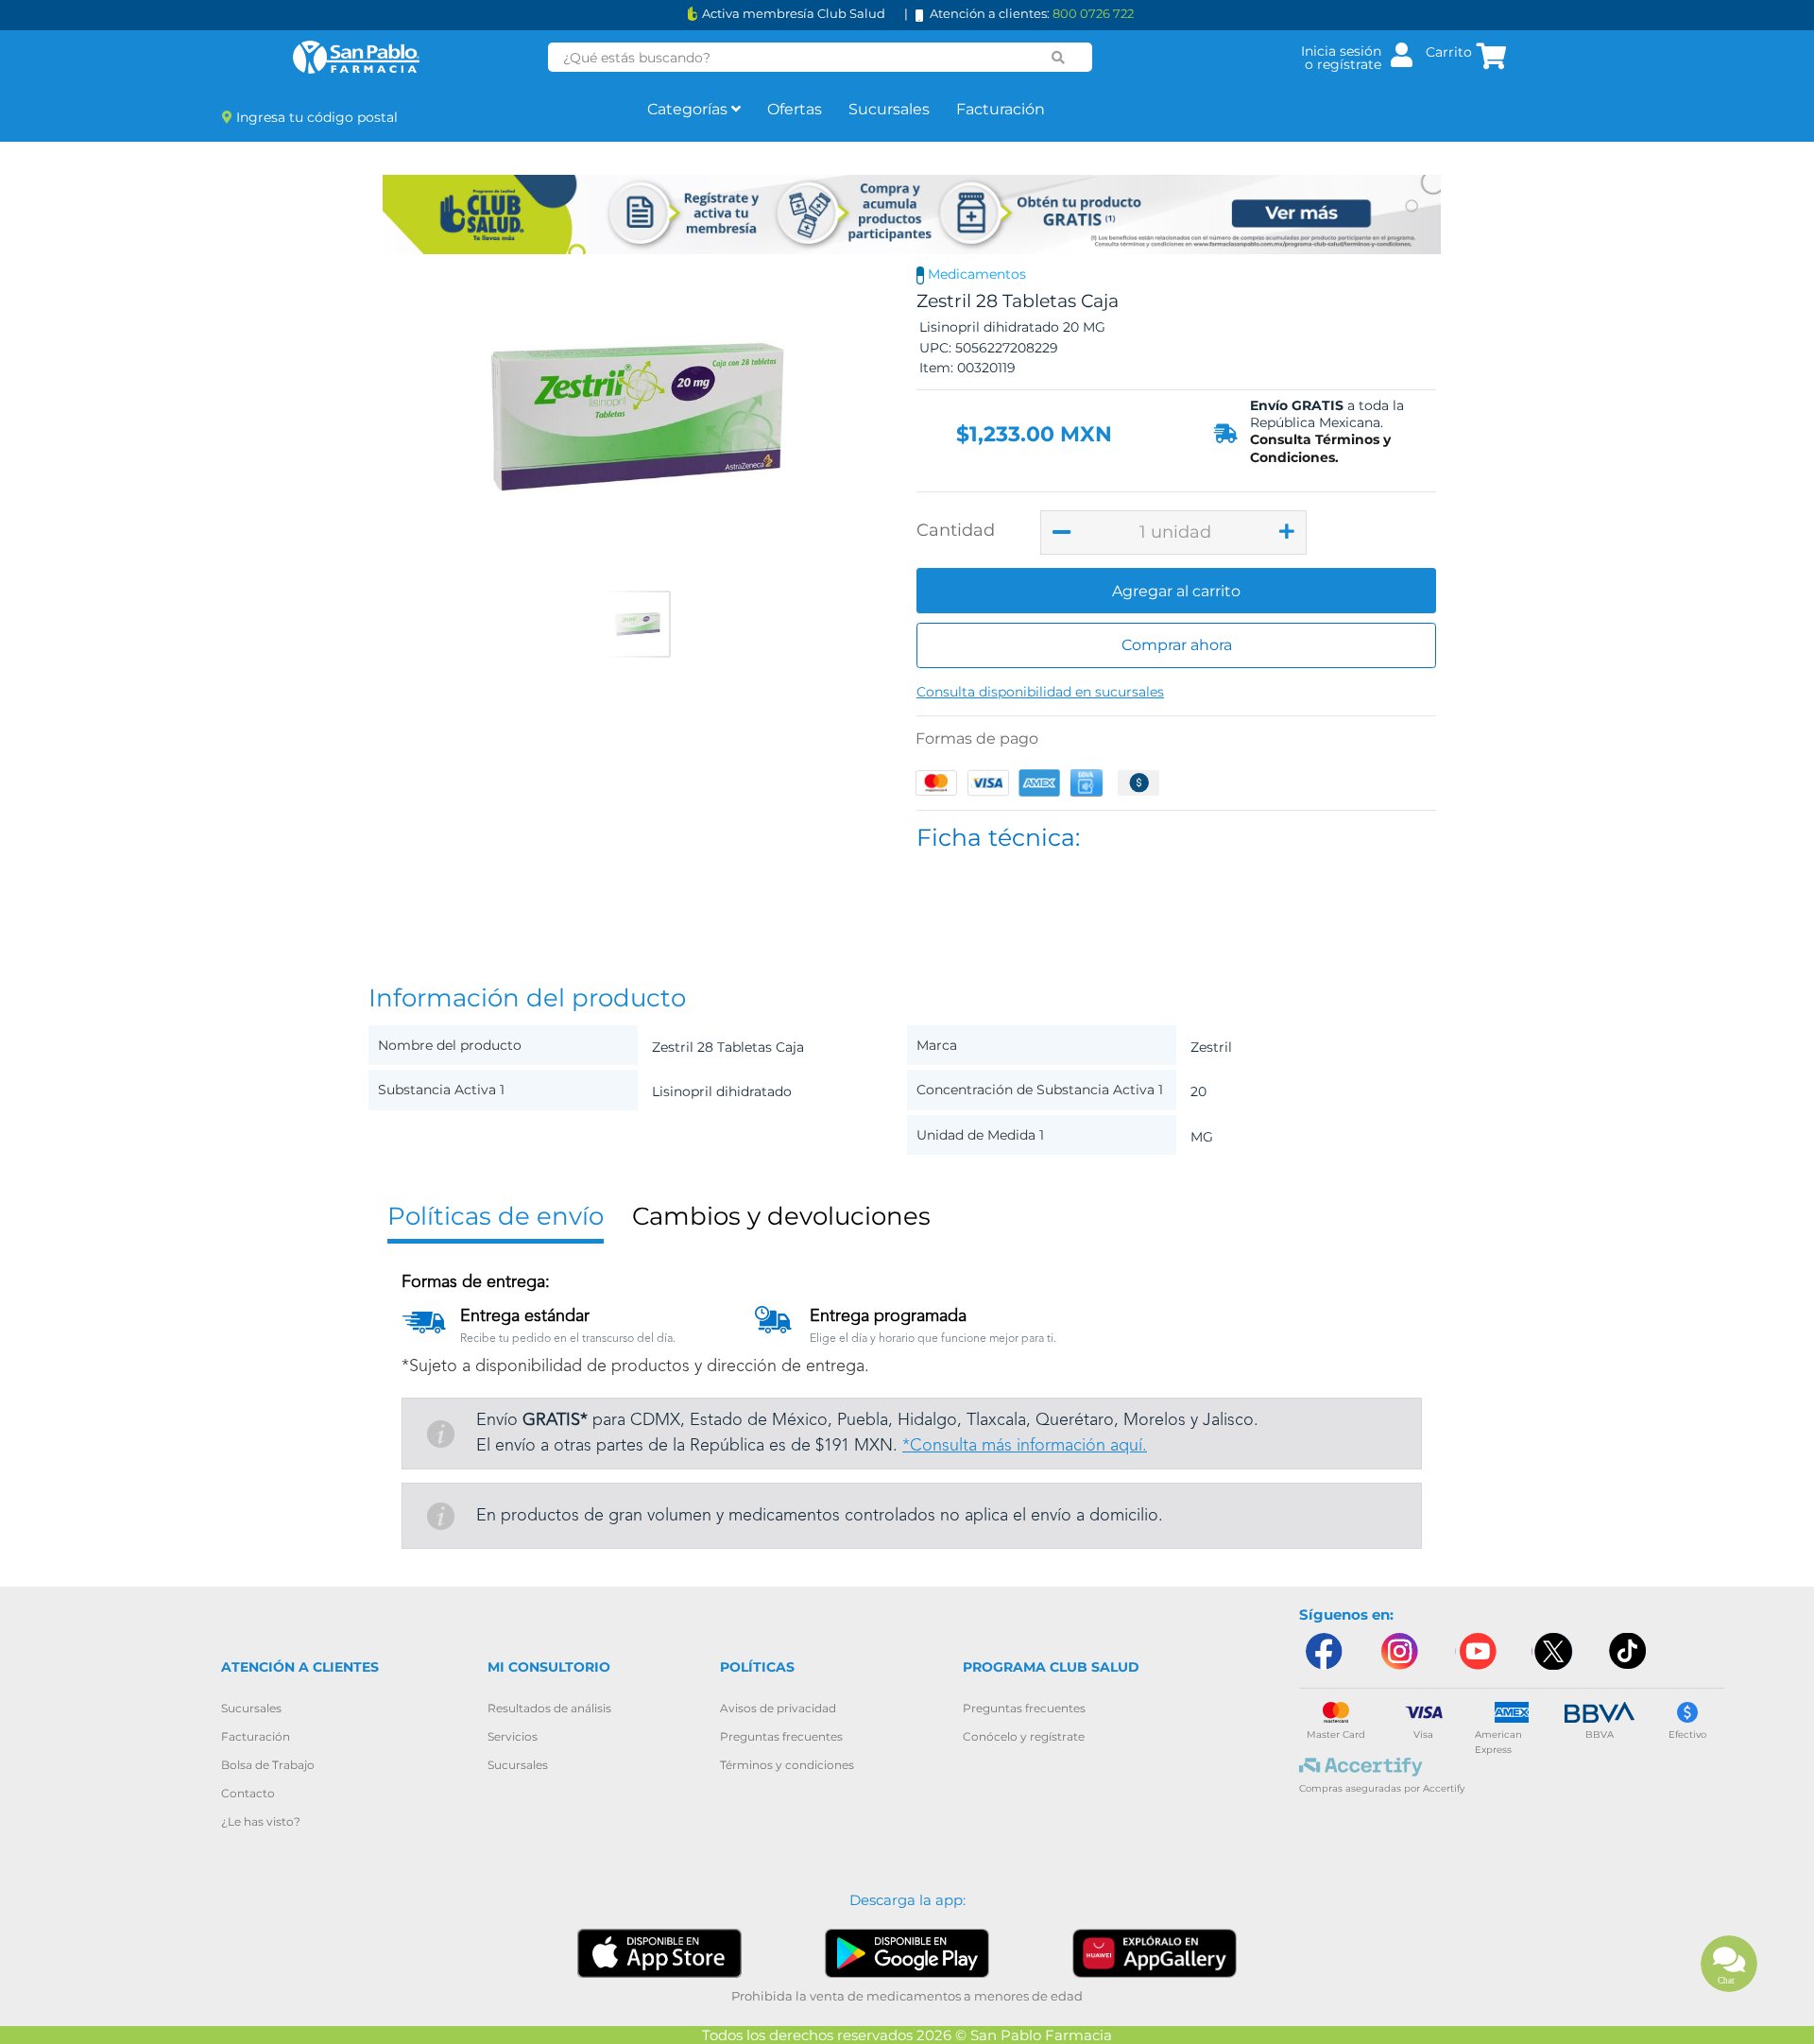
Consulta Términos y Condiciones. (1320, 448)
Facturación (1001, 109)
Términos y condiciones (787, 1765)
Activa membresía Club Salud (794, 14)
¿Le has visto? (261, 1821)
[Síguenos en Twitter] (1552, 1651)
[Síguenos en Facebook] (1323, 1651)
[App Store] (659, 1952)
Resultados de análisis (549, 1708)
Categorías (689, 109)
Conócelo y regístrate (1024, 1736)
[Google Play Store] (907, 1953)
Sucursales (889, 109)
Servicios (513, 1736)
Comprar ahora (1177, 645)
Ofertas (795, 109)
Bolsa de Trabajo (268, 1765)
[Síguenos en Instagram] (1399, 1651)
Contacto (248, 1793)
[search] (1058, 58)
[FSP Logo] (356, 57)
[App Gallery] (1155, 1953)
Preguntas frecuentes (781, 1736)
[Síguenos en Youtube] (1476, 1651)
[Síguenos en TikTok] (1629, 1651)
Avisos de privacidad (778, 1708)
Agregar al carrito (1176, 591)
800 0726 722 (1093, 13)
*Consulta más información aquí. (1025, 1446)
